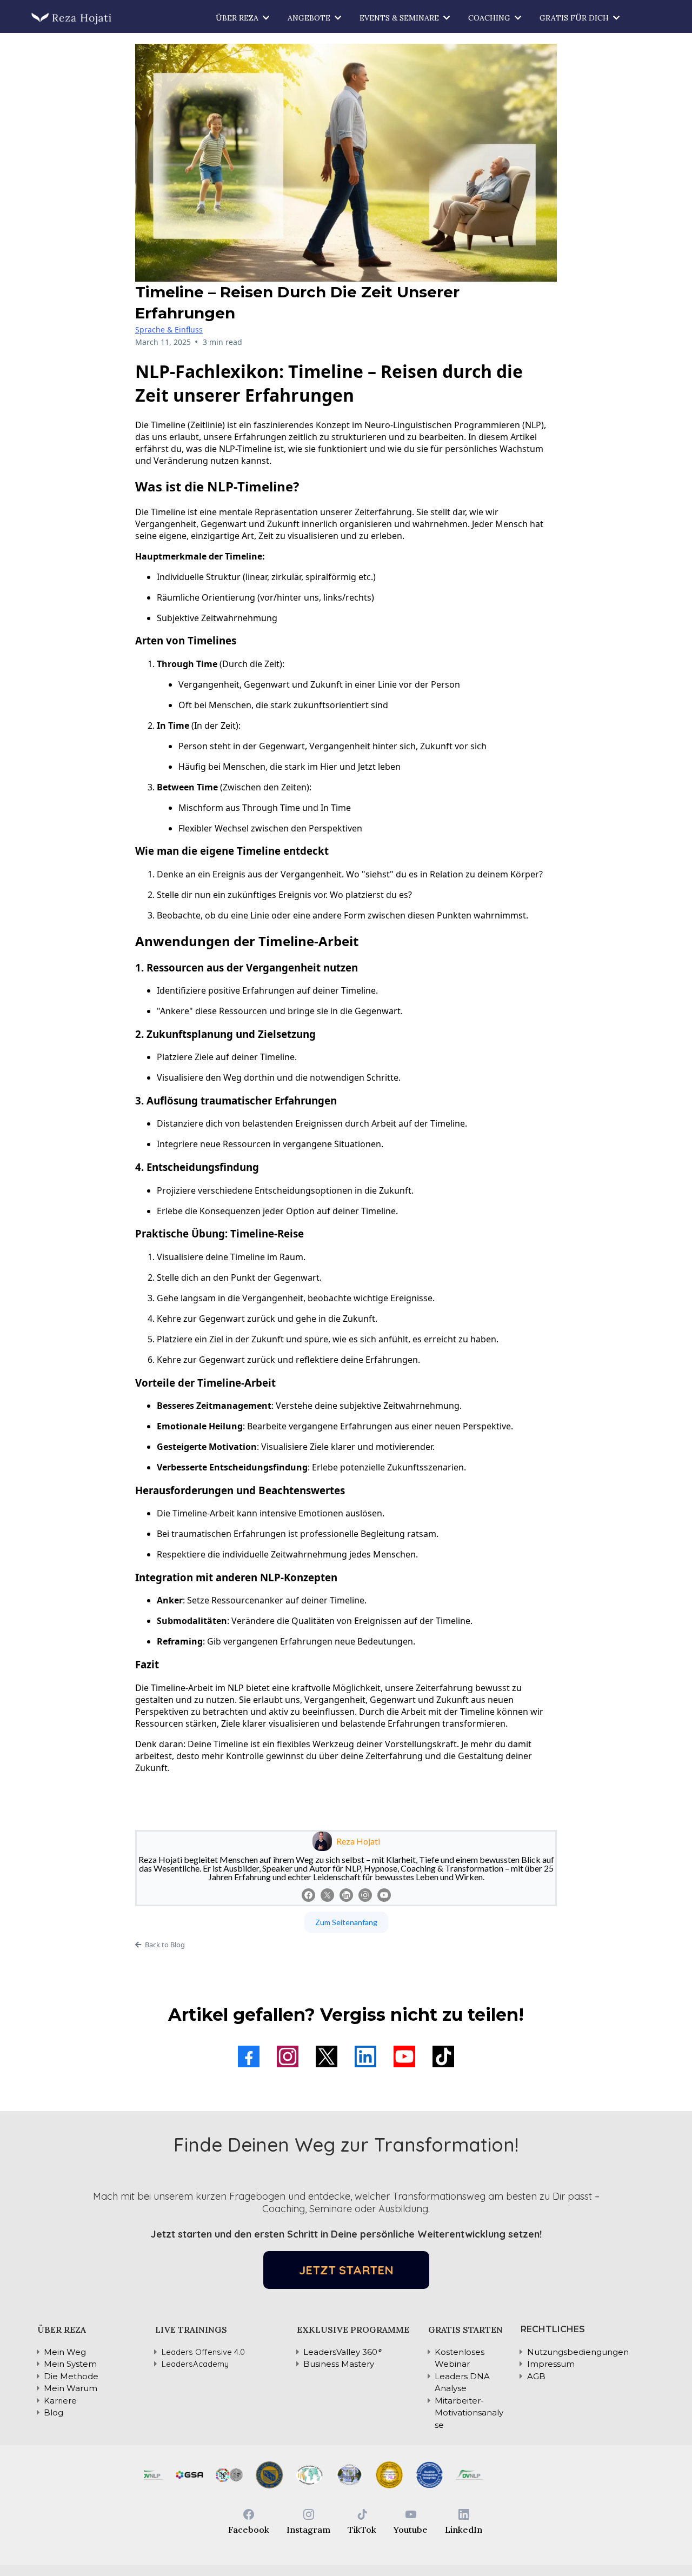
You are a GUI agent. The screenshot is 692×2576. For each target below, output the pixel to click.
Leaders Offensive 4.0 (203, 2352)
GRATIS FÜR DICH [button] (575, 18)
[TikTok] (443, 2056)
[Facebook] (308, 1895)
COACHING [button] (490, 18)
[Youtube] (384, 1895)
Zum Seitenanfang (346, 1922)
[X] (327, 1895)
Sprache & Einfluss (169, 330)
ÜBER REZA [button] (238, 18)
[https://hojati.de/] (72, 18)
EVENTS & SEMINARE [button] (400, 18)
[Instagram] (365, 1895)
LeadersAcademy (195, 2364)
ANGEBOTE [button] (310, 18)
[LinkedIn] (346, 1895)
